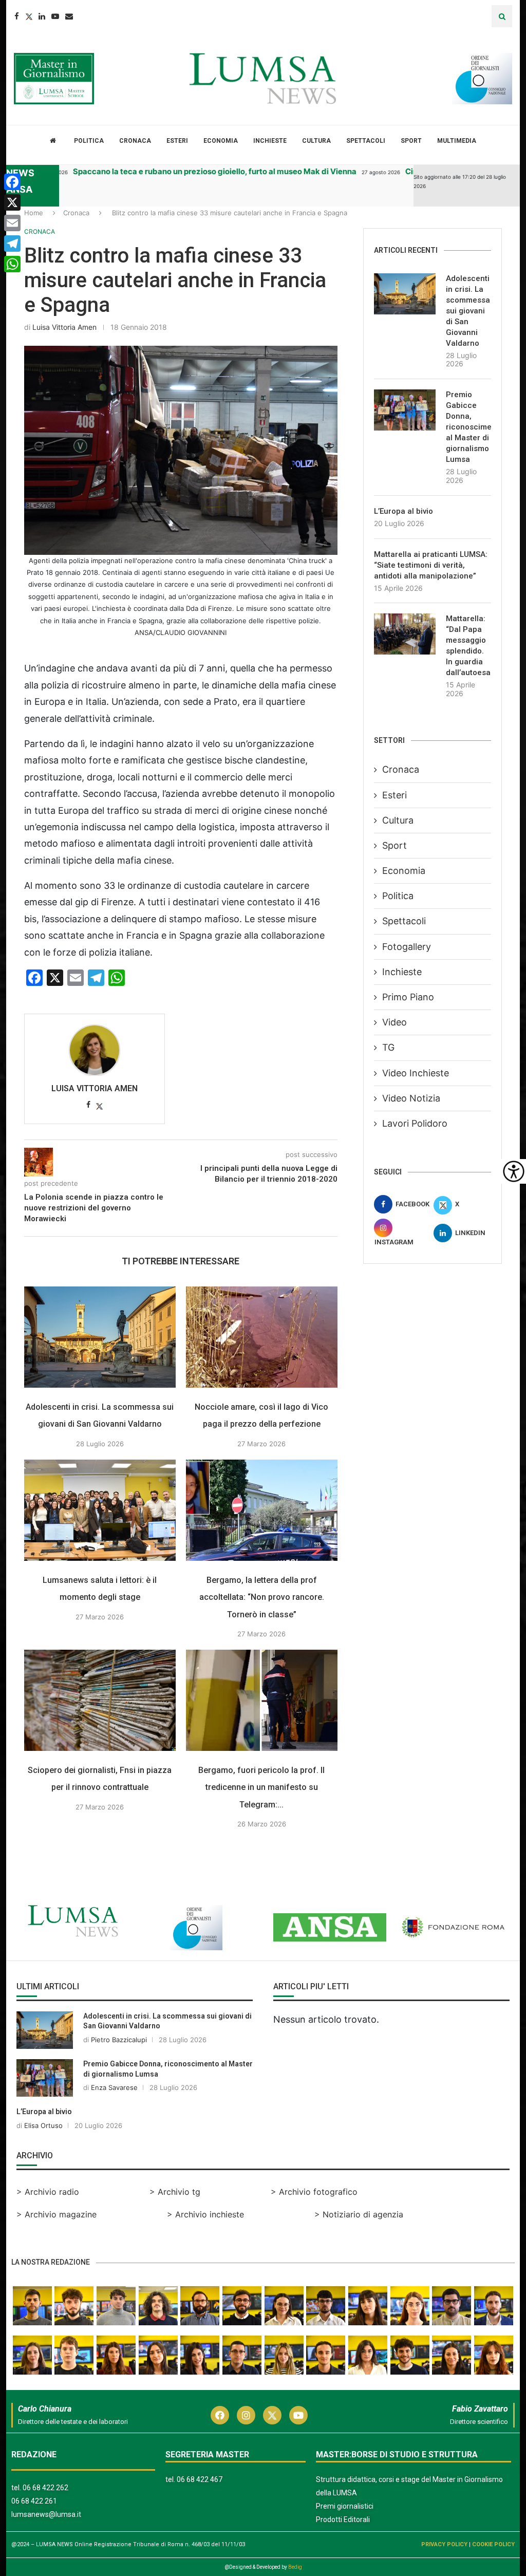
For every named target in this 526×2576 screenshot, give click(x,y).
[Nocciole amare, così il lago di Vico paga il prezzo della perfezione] (262, 1337)
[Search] (502, 16)
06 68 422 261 (34, 2501)
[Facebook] (17, 16)
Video (394, 1022)
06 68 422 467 (200, 2479)
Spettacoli (366, 141)
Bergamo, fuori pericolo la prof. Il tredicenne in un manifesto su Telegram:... (261, 1787)
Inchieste (270, 141)
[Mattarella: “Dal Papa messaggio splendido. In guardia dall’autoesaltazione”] (405, 634)
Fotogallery (407, 947)
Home (34, 213)
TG (388, 1047)
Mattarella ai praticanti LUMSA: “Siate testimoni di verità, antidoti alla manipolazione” (431, 565)
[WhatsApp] (12, 264)
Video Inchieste (416, 1073)
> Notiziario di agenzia (359, 2214)
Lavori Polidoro (415, 1123)
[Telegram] (12, 244)
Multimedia (457, 141)
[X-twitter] (272, 2415)
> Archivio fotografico (314, 2192)
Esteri (177, 141)
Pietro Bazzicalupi (119, 2040)
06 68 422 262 (45, 2488)
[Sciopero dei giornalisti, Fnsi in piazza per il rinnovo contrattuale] (100, 1700)
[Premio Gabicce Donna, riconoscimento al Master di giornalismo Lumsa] (405, 410)
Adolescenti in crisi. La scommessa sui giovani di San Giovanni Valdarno (468, 311)
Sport (411, 141)
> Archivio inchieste (205, 2214)
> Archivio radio (48, 2192)
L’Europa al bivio (403, 511)
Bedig (295, 2567)
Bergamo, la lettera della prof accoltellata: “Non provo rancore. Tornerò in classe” (262, 1597)
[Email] (69, 16)
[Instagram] (246, 2415)
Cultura (316, 141)
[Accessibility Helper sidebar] (514, 1171)
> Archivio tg (175, 2192)
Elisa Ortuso (43, 2125)
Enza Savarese (114, 2087)
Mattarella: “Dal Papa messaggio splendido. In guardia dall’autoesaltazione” (468, 646)
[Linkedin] (42, 16)
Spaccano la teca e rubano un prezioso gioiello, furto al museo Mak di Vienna (168, 171)
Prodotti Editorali (343, 2519)
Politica (89, 141)
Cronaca (135, 141)
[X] (12, 202)
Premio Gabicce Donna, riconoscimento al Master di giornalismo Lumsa (468, 427)
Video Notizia (411, 1098)
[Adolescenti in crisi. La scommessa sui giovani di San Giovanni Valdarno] (100, 1337)
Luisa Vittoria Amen (64, 327)
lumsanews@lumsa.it (46, 2514)
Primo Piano (408, 997)
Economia (221, 141)
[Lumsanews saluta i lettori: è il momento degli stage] (100, 1510)
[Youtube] (55, 16)
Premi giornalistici (345, 2506)
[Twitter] (29, 16)
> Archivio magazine (57, 2214)
